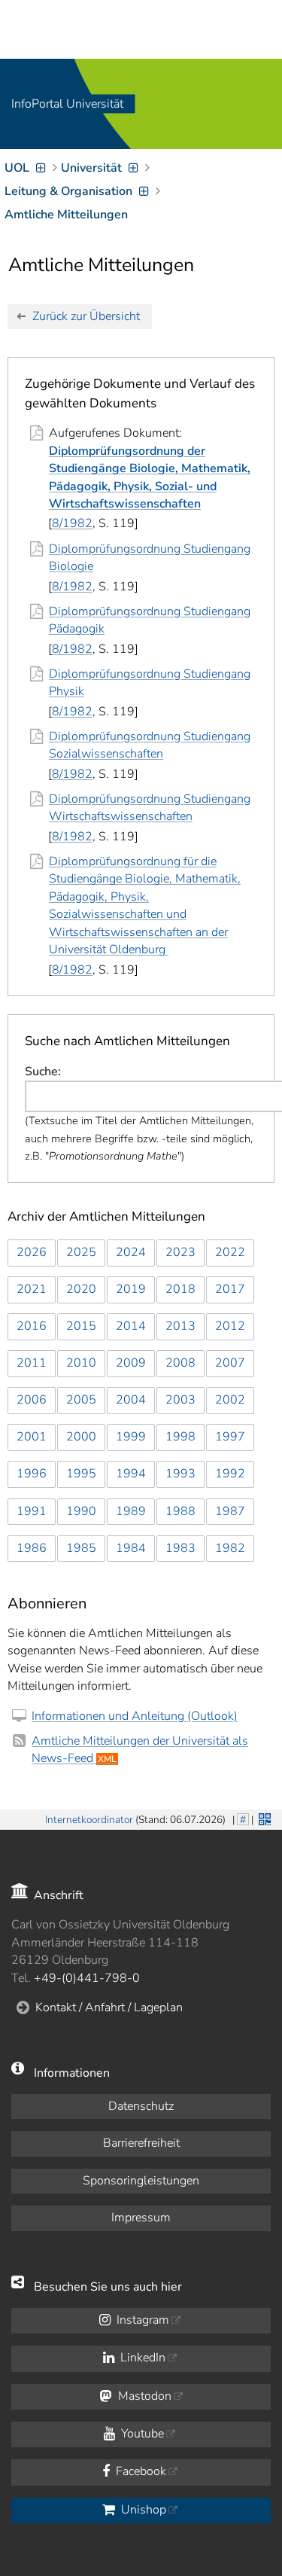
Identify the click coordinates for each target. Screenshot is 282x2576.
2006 (32, 1400)
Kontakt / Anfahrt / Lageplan (109, 2007)
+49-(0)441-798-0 (87, 1978)
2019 (131, 1289)
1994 (131, 1474)
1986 (32, 1548)
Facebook (139, 2471)
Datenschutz (141, 2106)
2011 (32, 1363)
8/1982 (72, 523)
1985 (81, 1548)
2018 (180, 1289)
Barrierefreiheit (141, 2143)
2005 (81, 1400)
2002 (230, 1400)
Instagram (141, 2320)
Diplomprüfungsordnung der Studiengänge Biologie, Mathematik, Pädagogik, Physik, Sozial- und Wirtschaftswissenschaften (150, 477)
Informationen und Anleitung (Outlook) (135, 1716)
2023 (180, 1252)
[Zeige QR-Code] (263, 1818)
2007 (230, 1363)
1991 (32, 1511)
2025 (81, 1252)
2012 (230, 1326)
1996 (32, 1474)
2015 (81, 1326)
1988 (180, 1511)
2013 (180, 1326)
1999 (131, 1437)
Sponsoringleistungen (141, 2181)
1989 (131, 1511)
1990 (81, 1511)
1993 (180, 1474)
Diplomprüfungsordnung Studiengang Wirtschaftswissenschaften (150, 808)
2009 (131, 1363)
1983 (180, 1548)
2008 (180, 1363)
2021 (32, 1289)
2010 (81, 1363)
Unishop (142, 2510)
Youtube (141, 2434)
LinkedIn (141, 2358)
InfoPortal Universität (67, 104)
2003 (180, 1400)
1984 (131, 1548)
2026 (32, 1252)
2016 (32, 1326)
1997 (230, 1437)
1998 (180, 1437)
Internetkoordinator (89, 1820)
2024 (131, 1252)
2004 (131, 1400)
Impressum (141, 2218)
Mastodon (143, 2396)
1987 (230, 1511)
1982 (230, 1548)
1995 (81, 1474)
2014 (131, 1326)
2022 (230, 1252)
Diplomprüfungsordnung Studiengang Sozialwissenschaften (150, 745)
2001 (32, 1437)
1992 (230, 1474)
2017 (230, 1289)
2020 (81, 1289)
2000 (81, 1437)
